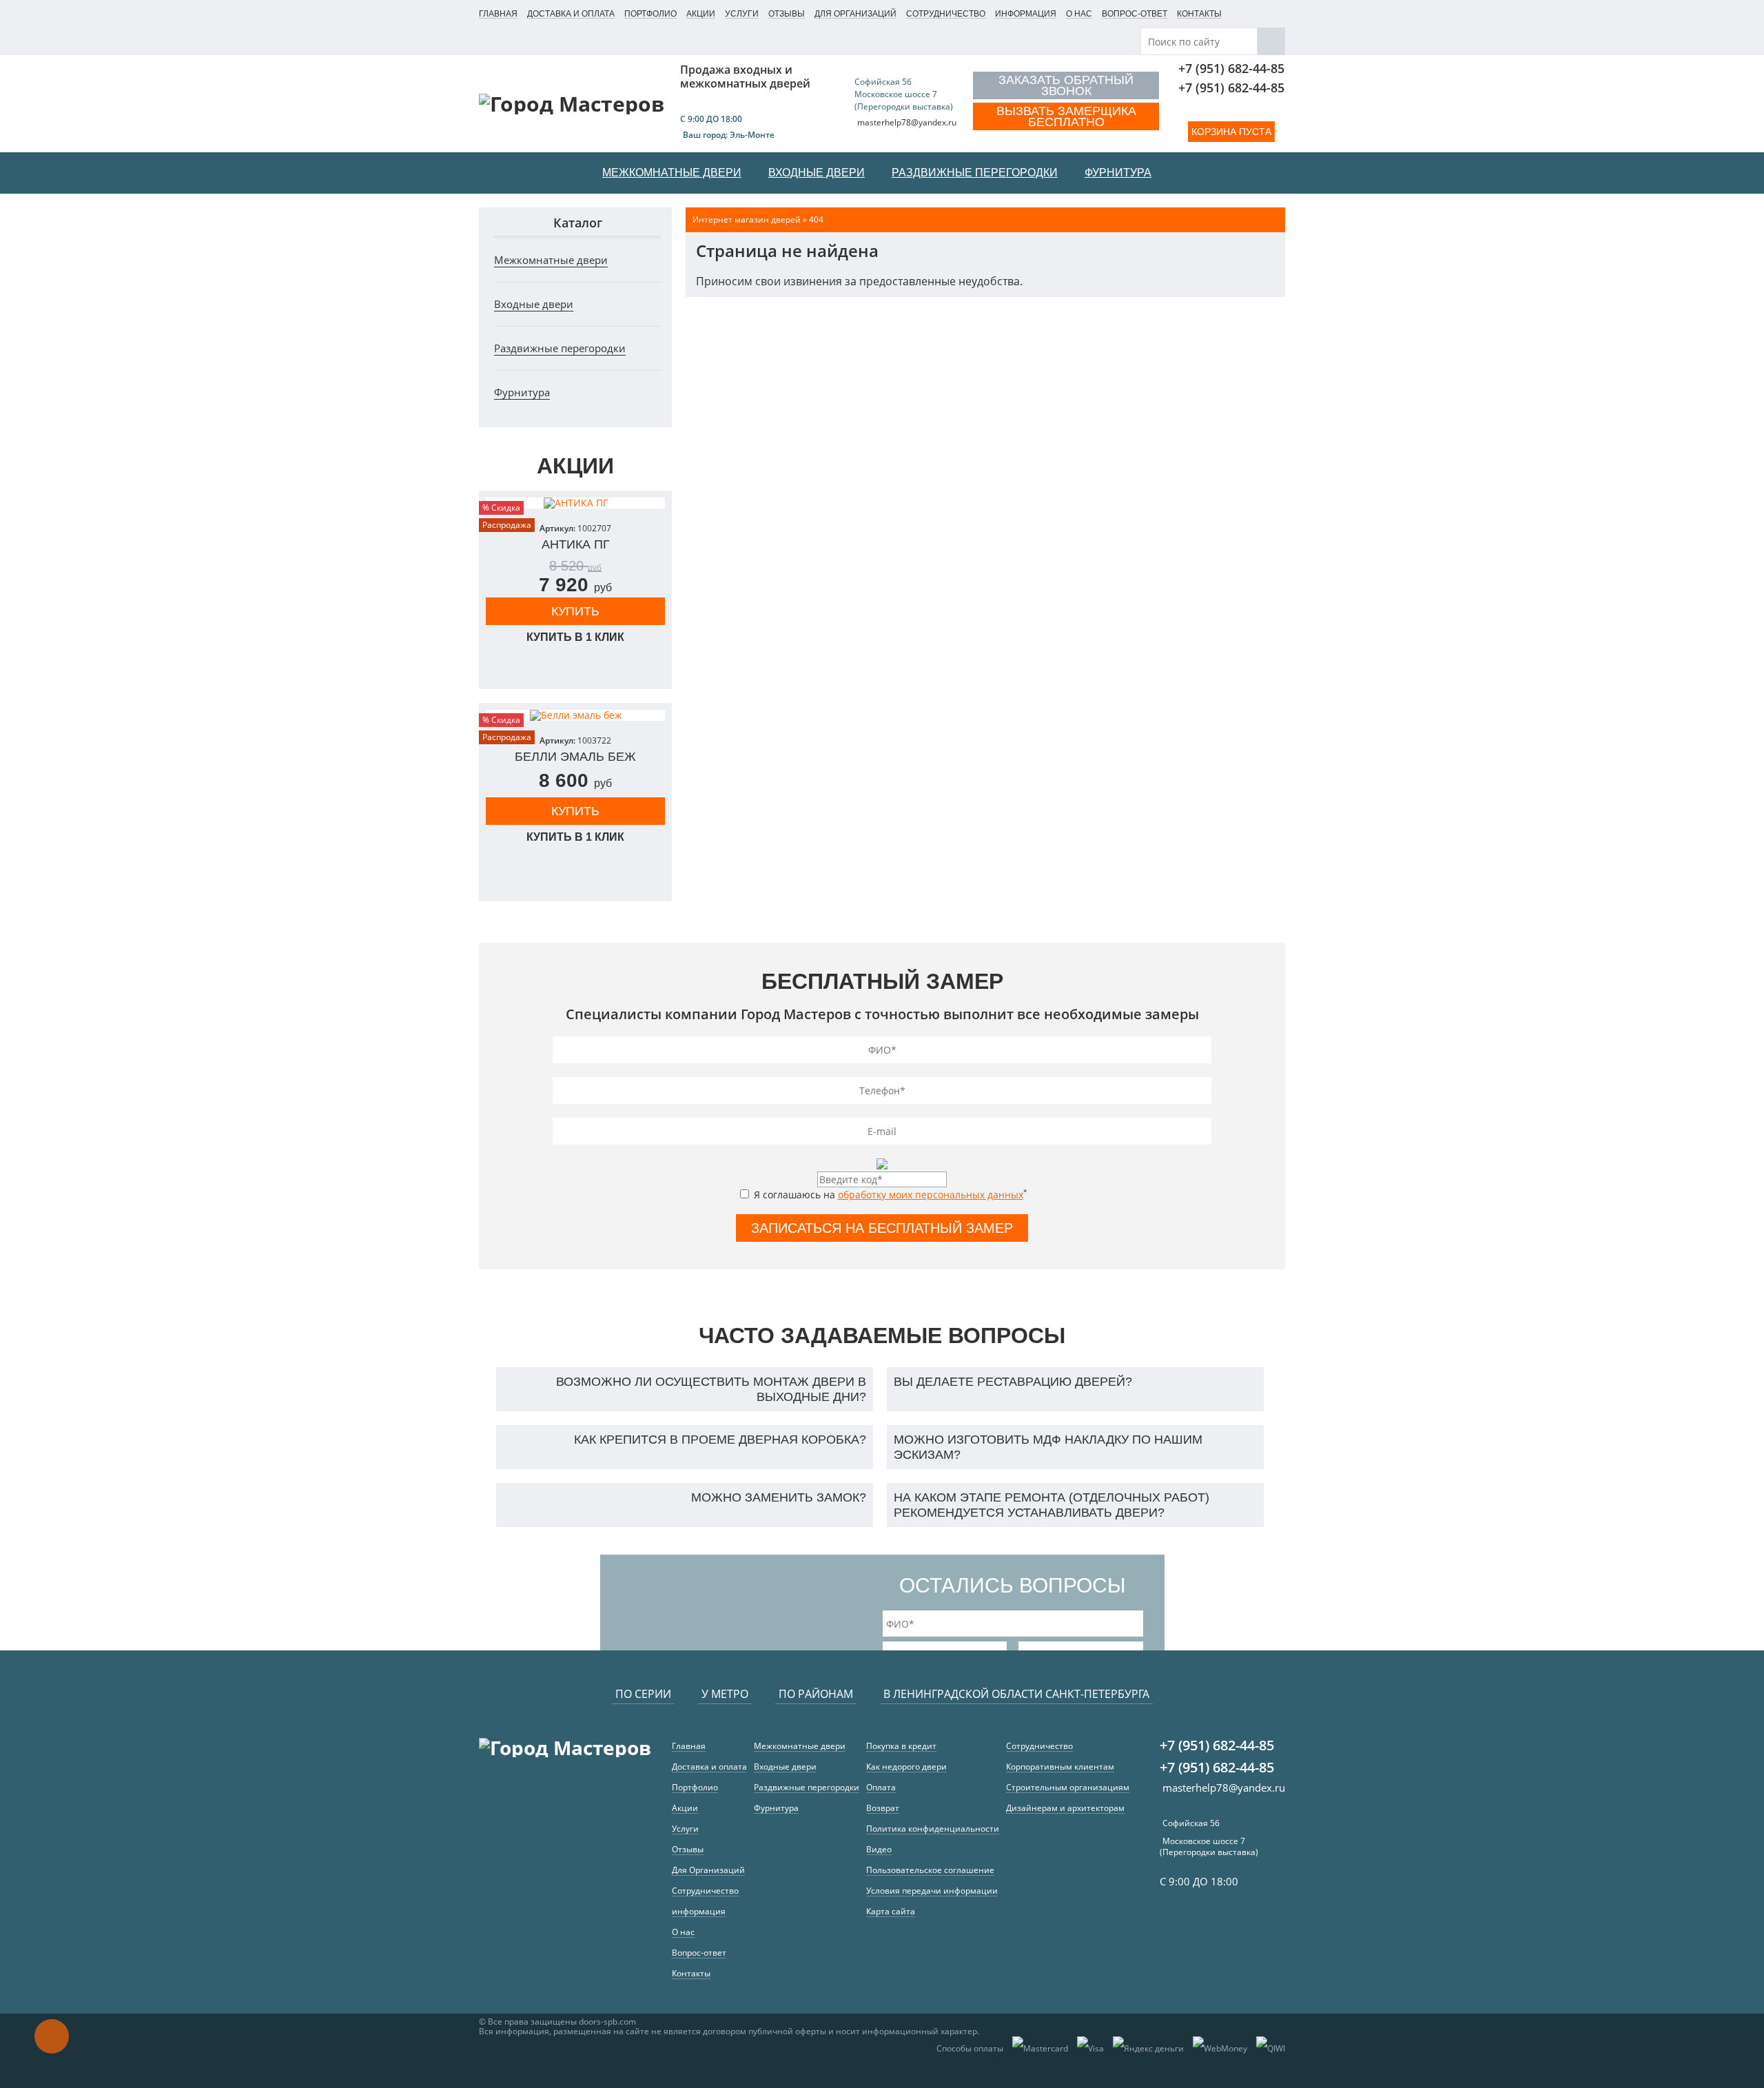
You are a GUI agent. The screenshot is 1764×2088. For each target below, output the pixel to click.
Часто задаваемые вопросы (882, 1335)
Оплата (881, 1787)
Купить (575, 611)
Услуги (742, 14)
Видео (879, 1849)
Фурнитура (522, 392)
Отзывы (787, 14)
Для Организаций (855, 14)
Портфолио (650, 14)
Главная (498, 14)
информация (1026, 14)
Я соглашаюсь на (889, 1194)
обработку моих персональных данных (931, 1195)
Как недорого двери (906, 1767)
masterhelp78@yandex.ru (907, 122)
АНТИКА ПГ (576, 544)
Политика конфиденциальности (933, 1829)
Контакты (1199, 14)
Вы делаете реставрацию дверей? (1013, 1382)
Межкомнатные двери (551, 260)
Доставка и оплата (571, 14)
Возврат (883, 1808)
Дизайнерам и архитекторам (1065, 1808)
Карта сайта (891, 1911)
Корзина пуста (1231, 132)
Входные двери (534, 304)
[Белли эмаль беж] (575, 715)
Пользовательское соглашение (930, 1870)
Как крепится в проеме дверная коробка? (720, 1440)
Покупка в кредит (901, 1746)
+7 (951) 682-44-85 (1231, 68)
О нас (1079, 14)
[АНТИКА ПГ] (575, 503)
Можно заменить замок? (779, 1497)
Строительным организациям (1068, 1787)
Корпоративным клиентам (1060, 1767)
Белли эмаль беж (575, 757)
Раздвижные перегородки (560, 348)
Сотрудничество (946, 14)
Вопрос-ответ (1135, 14)
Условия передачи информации (932, 1891)
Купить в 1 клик (575, 637)
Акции (701, 14)
